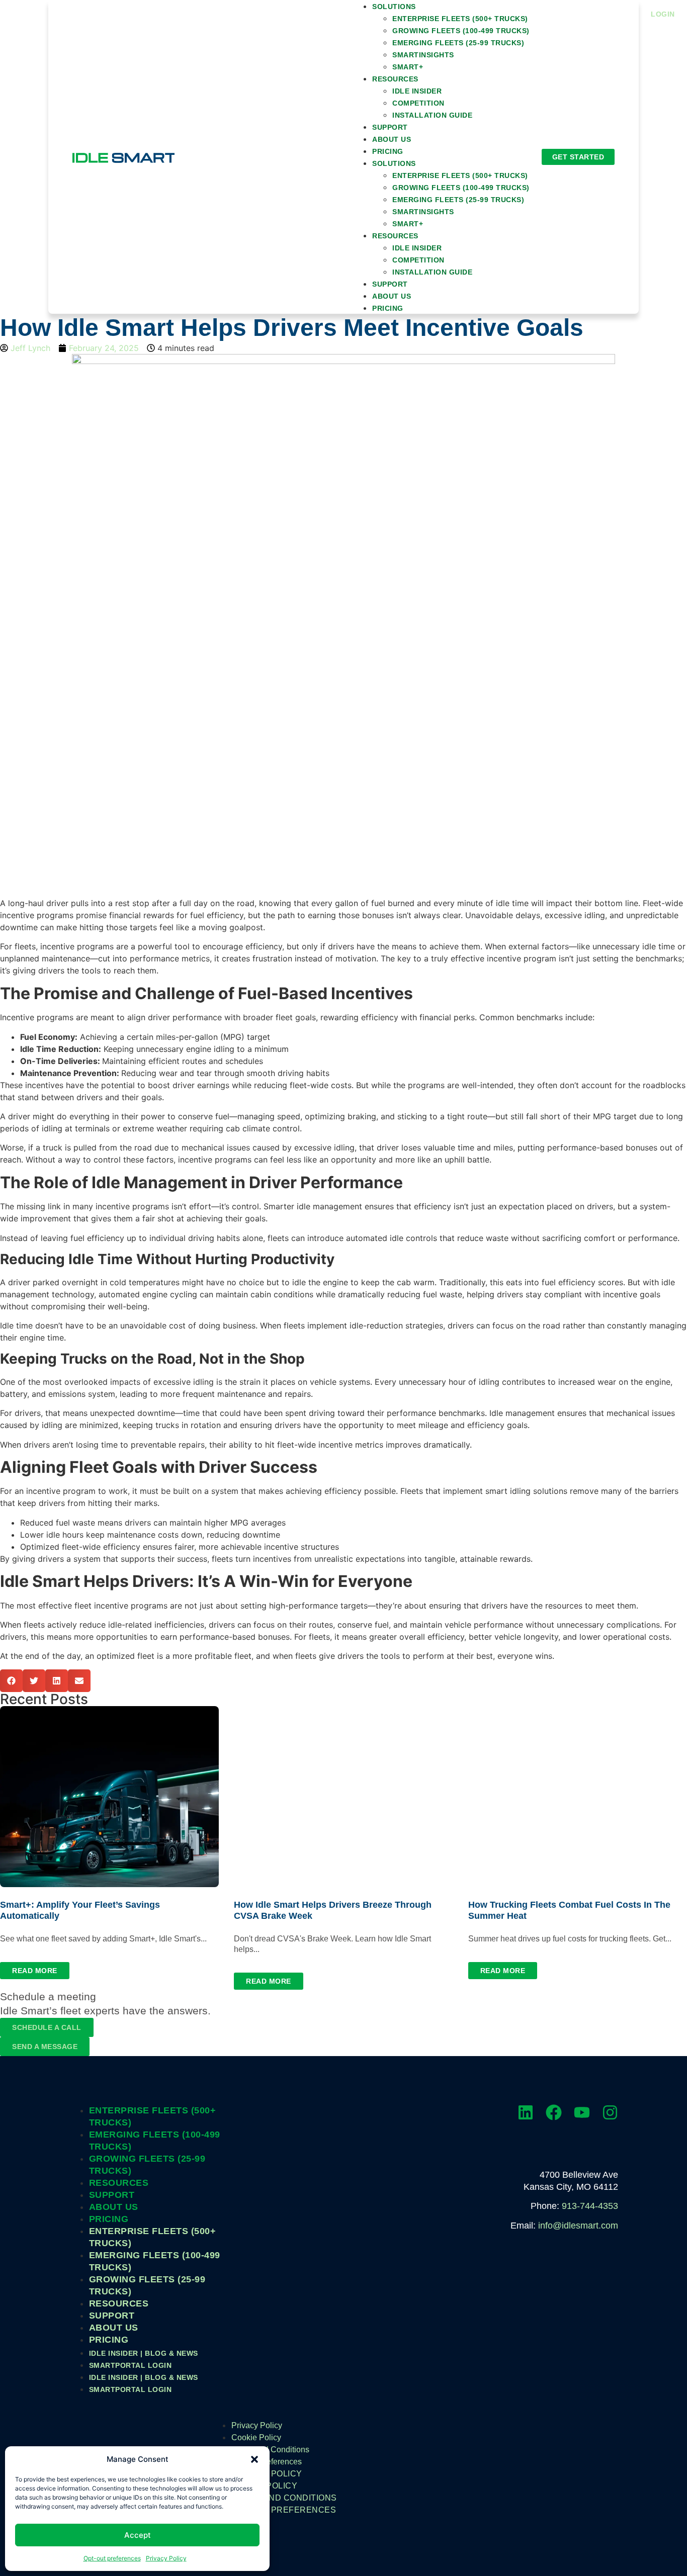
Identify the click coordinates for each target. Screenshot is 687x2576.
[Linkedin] (526, 2112)
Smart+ (408, 67)
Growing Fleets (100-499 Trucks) (461, 31)
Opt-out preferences (112, 2558)
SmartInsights (423, 55)
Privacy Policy (166, 2558)
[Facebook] (554, 2112)
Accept (138, 2535)
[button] (254, 2459)
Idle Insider (417, 91)
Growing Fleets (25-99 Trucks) (147, 2165)
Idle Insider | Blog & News (144, 2353)
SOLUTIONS (394, 163)
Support (390, 127)
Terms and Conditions (270, 2450)
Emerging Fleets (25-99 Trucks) (458, 43)
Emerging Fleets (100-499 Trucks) (155, 2141)
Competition (418, 103)
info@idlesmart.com (578, 2226)
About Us (392, 139)
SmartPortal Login (131, 2365)
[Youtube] (582, 2112)
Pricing (388, 151)
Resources (395, 79)
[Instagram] (610, 2112)
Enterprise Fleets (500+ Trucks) (460, 19)
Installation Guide (432, 115)
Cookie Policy (256, 2437)
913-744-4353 (590, 2206)
